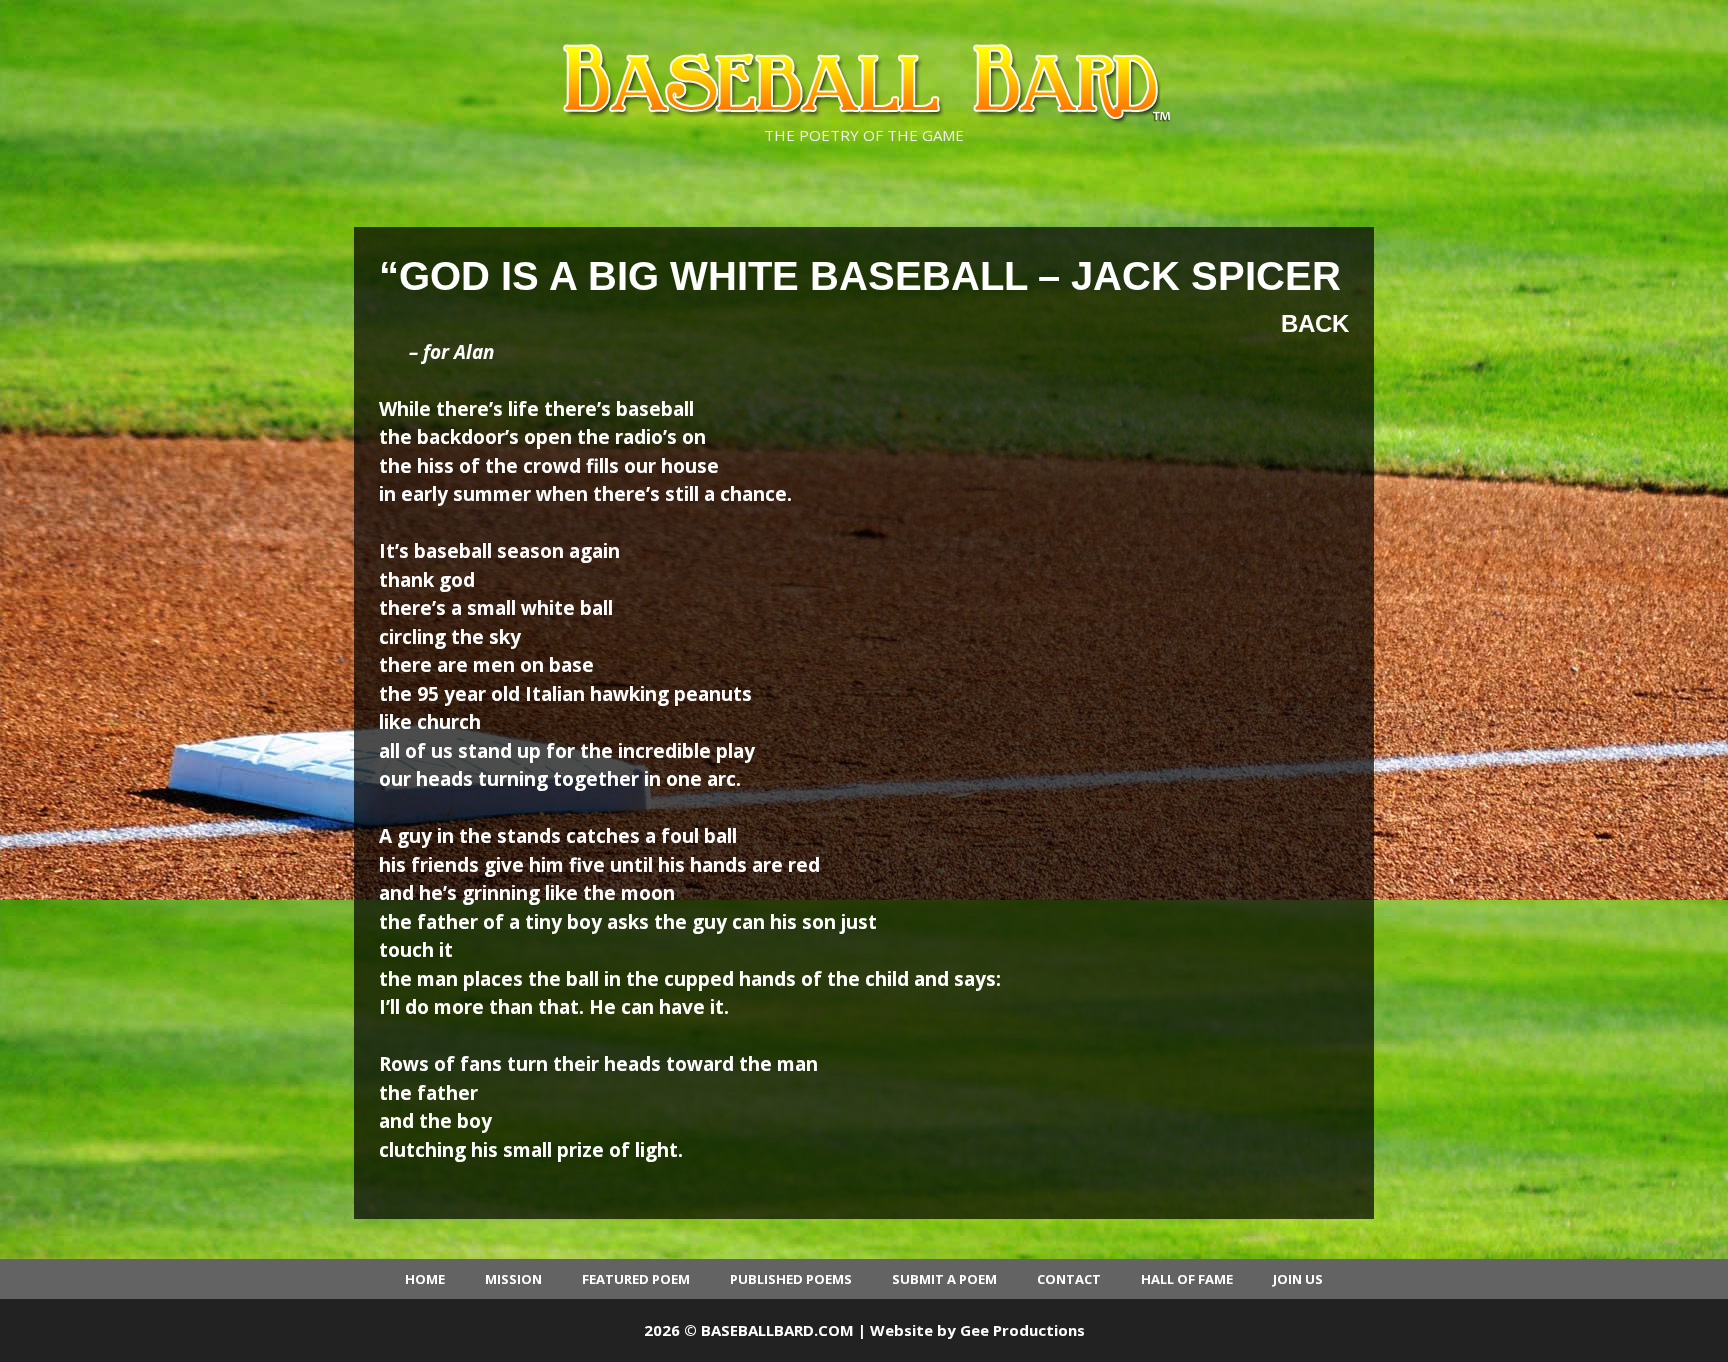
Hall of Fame (1187, 1279)
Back (1315, 323)
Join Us (1298, 1279)
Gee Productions (1022, 1330)
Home (425, 1279)
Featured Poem (636, 1279)
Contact (1069, 1279)
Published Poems (791, 1279)
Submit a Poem (944, 1279)
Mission (513, 1279)
